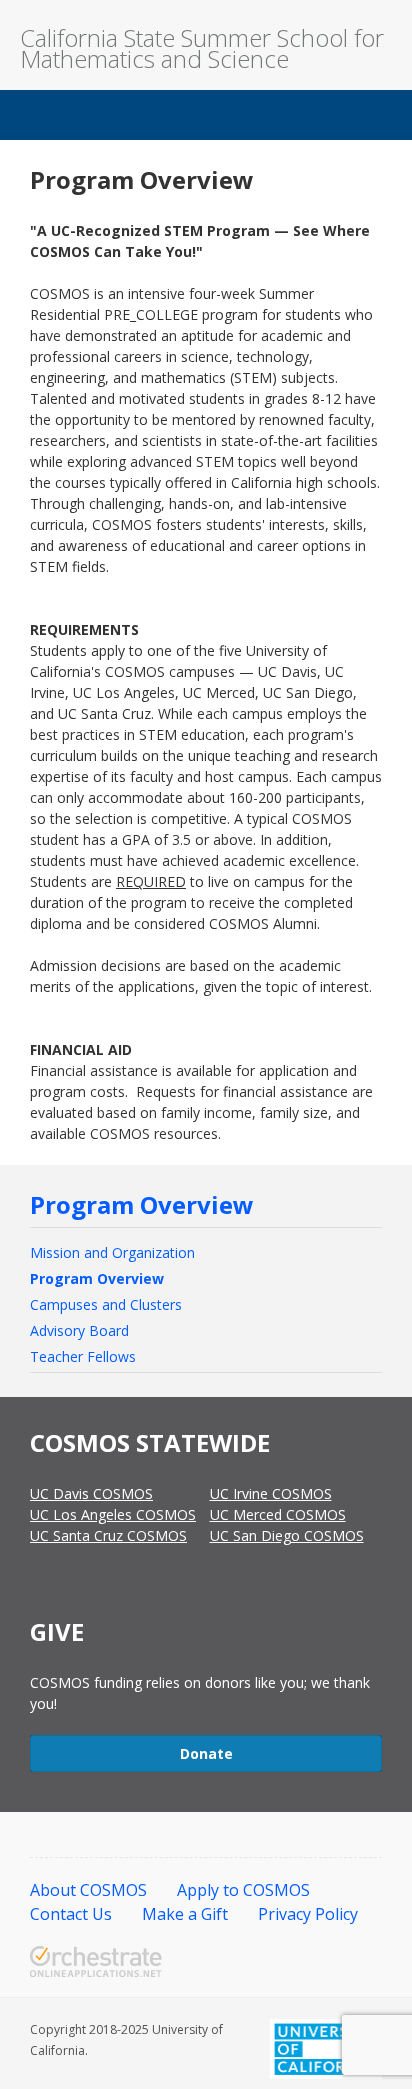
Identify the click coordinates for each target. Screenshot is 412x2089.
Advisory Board (79, 1330)
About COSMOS (88, 1890)
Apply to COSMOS (243, 1890)
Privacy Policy (308, 1914)
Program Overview (142, 1204)
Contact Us (71, 1914)
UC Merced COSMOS (278, 1514)
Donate (206, 1753)
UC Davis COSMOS (91, 1493)
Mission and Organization (112, 1252)
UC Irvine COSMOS (271, 1493)
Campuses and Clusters (106, 1304)
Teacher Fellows (83, 1356)
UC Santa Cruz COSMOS (108, 1535)
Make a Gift (185, 1914)
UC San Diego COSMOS (287, 1535)
